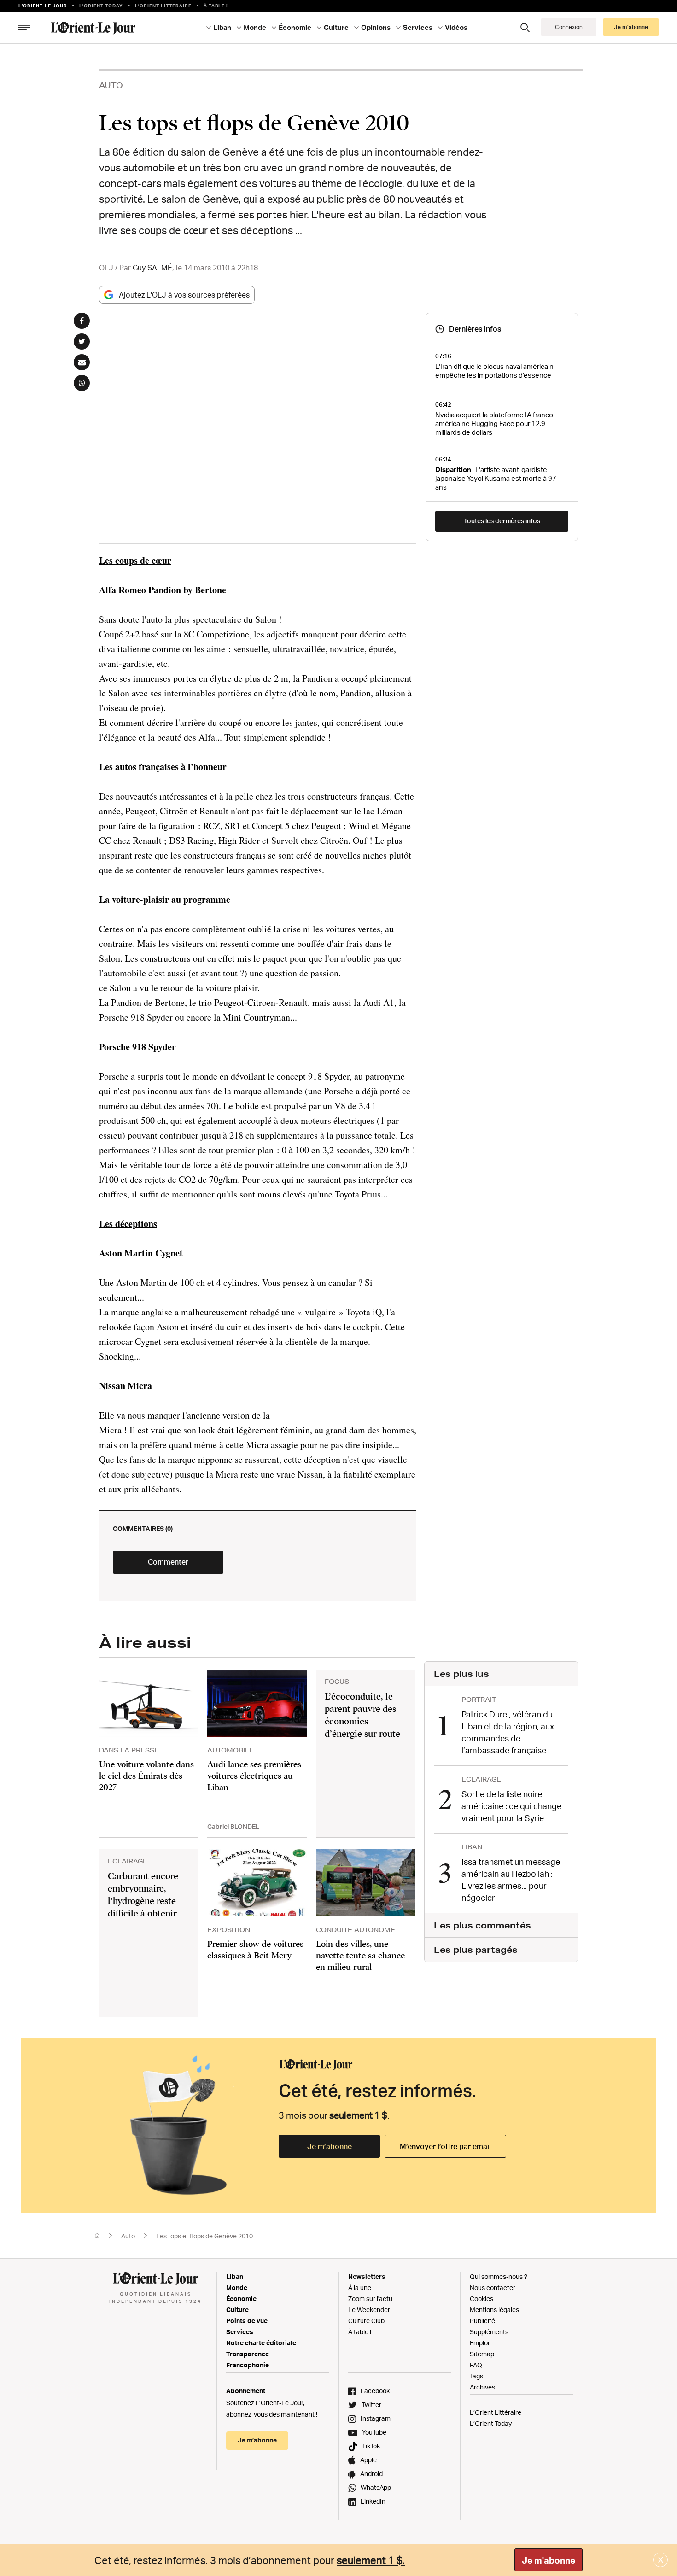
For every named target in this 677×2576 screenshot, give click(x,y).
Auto (111, 85)
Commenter (168, 1562)
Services (240, 2332)
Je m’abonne (330, 2146)
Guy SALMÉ (152, 268)
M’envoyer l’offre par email (445, 2146)
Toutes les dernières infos (502, 521)
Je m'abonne (549, 2560)
